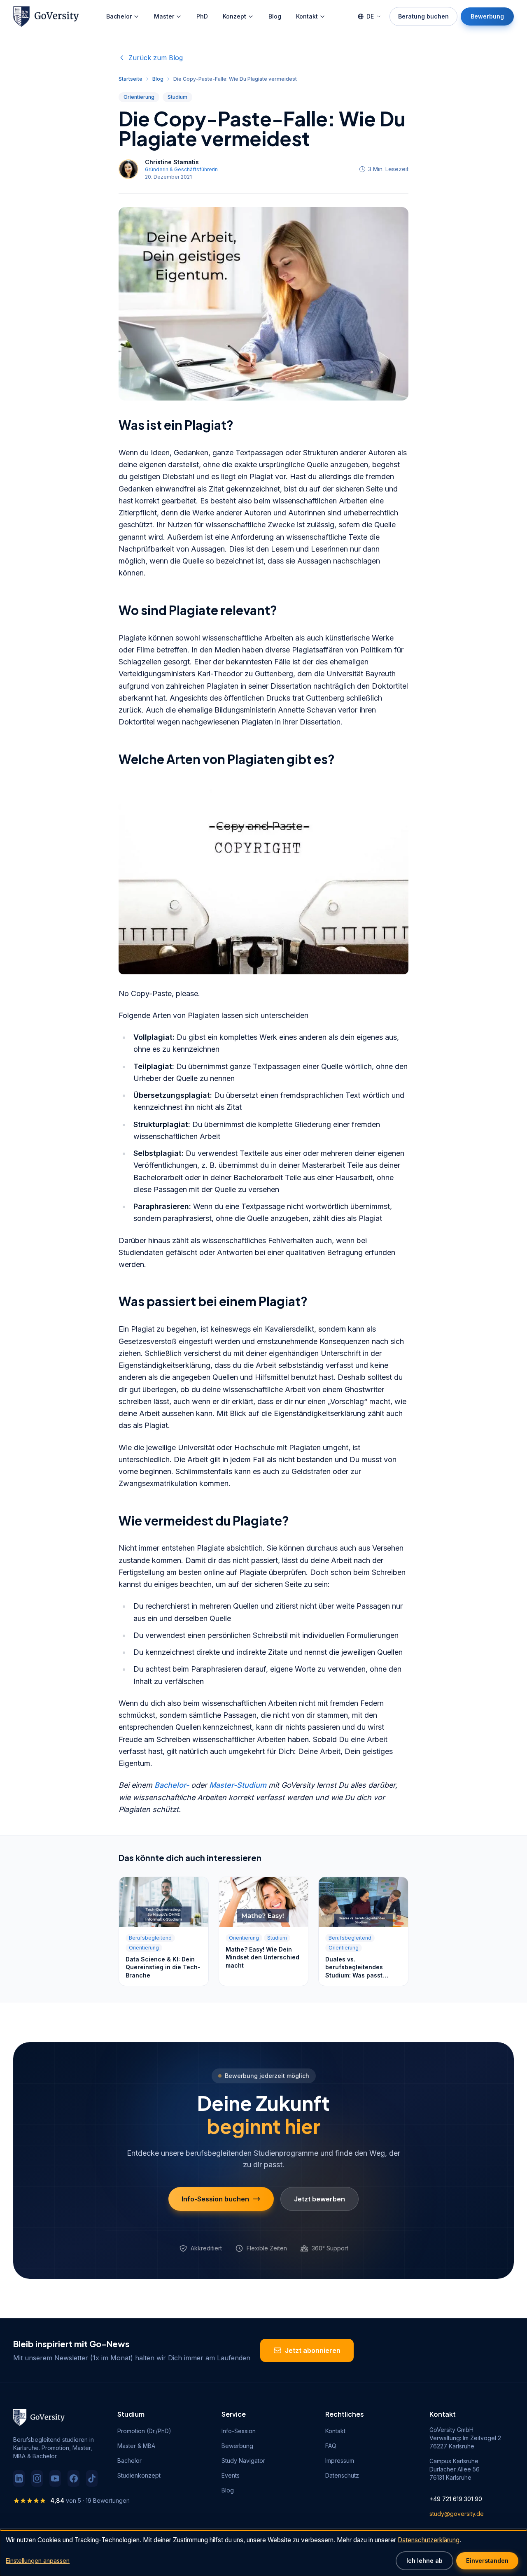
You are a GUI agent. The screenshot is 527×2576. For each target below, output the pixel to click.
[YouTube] (55, 2478)
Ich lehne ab (424, 2561)
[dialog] (263, 2553)
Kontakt (307, 16)
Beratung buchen (423, 16)
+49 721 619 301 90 (456, 2499)
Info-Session (239, 2431)
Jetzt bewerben (319, 2199)
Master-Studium (238, 1785)
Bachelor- (172, 1785)
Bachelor (119, 16)
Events (231, 2475)
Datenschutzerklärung (429, 2540)
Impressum (340, 2461)
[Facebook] (73, 2478)
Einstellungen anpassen (38, 2561)
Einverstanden (487, 2561)
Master (164, 16)
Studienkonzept (139, 2475)
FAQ (331, 2446)
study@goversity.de (457, 2514)
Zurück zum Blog (156, 58)
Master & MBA (136, 2446)
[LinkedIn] (19, 2478)
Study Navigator (243, 2461)
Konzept (234, 16)
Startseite (131, 79)
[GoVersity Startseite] (46, 16)
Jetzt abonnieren (313, 2350)
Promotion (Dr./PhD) (144, 2431)
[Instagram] (37, 2478)
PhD (202, 16)
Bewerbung (487, 16)
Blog (275, 16)
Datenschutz (342, 2475)
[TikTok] (92, 2478)
